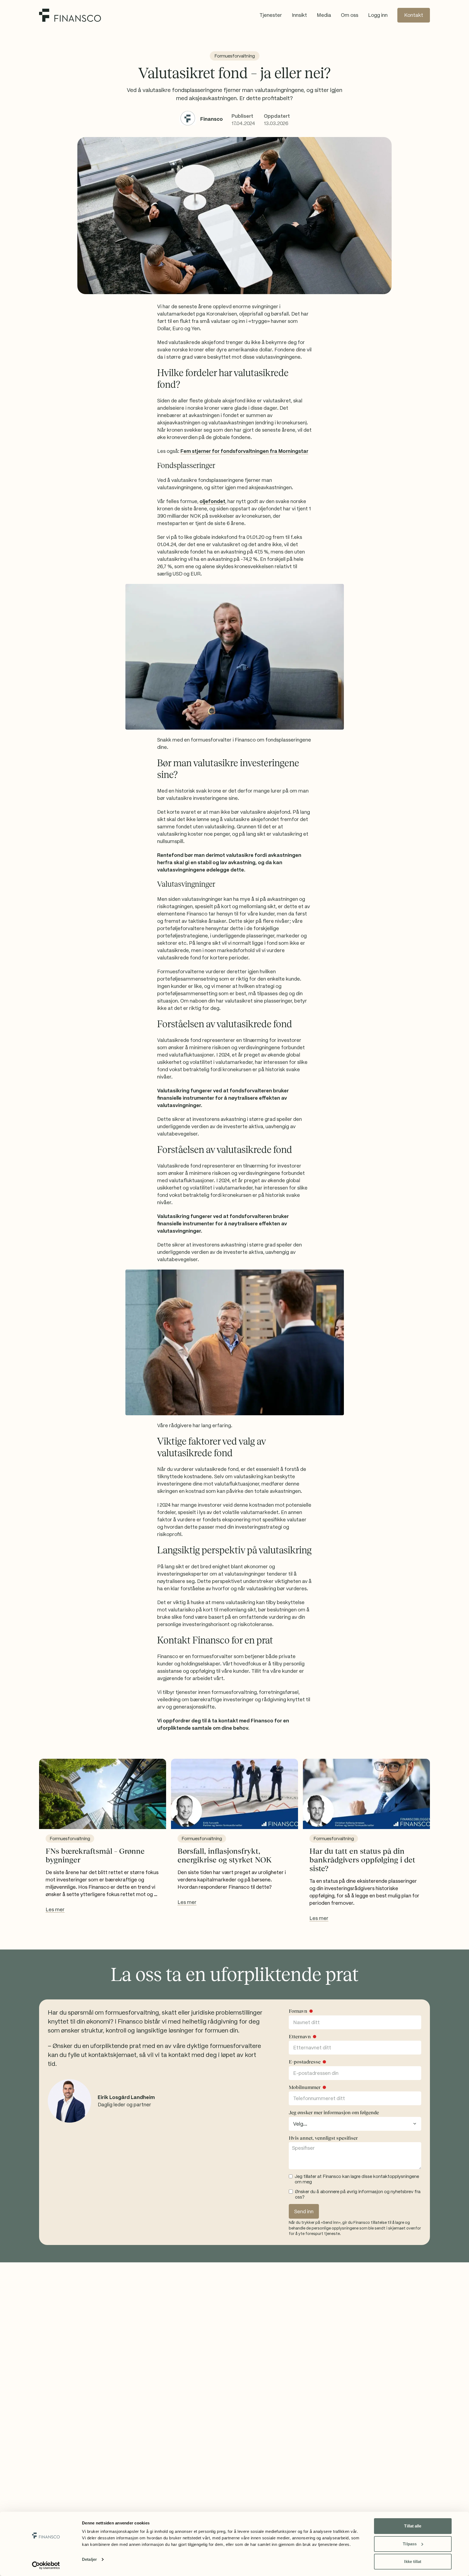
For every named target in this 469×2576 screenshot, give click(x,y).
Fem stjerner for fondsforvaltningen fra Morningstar (244, 451)
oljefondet (212, 501)
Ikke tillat (413, 2561)
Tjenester (271, 15)
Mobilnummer (305, 2087)
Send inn (304, 2211)
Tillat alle (413, 2526)
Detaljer (89, 2559)
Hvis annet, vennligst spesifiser (323, 2138)
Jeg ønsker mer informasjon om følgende (334, 2113)
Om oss (350, 15)
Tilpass (410, 2544)
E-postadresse (305, 2062)
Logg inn (378, 15)
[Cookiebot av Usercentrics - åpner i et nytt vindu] (46, 2565)
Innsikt (299, 15)
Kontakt (414, 15)
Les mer (55, 1909)
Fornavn (298, 2011)
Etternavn (300, 2037)
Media (324, 15)
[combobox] (355, 2124)
